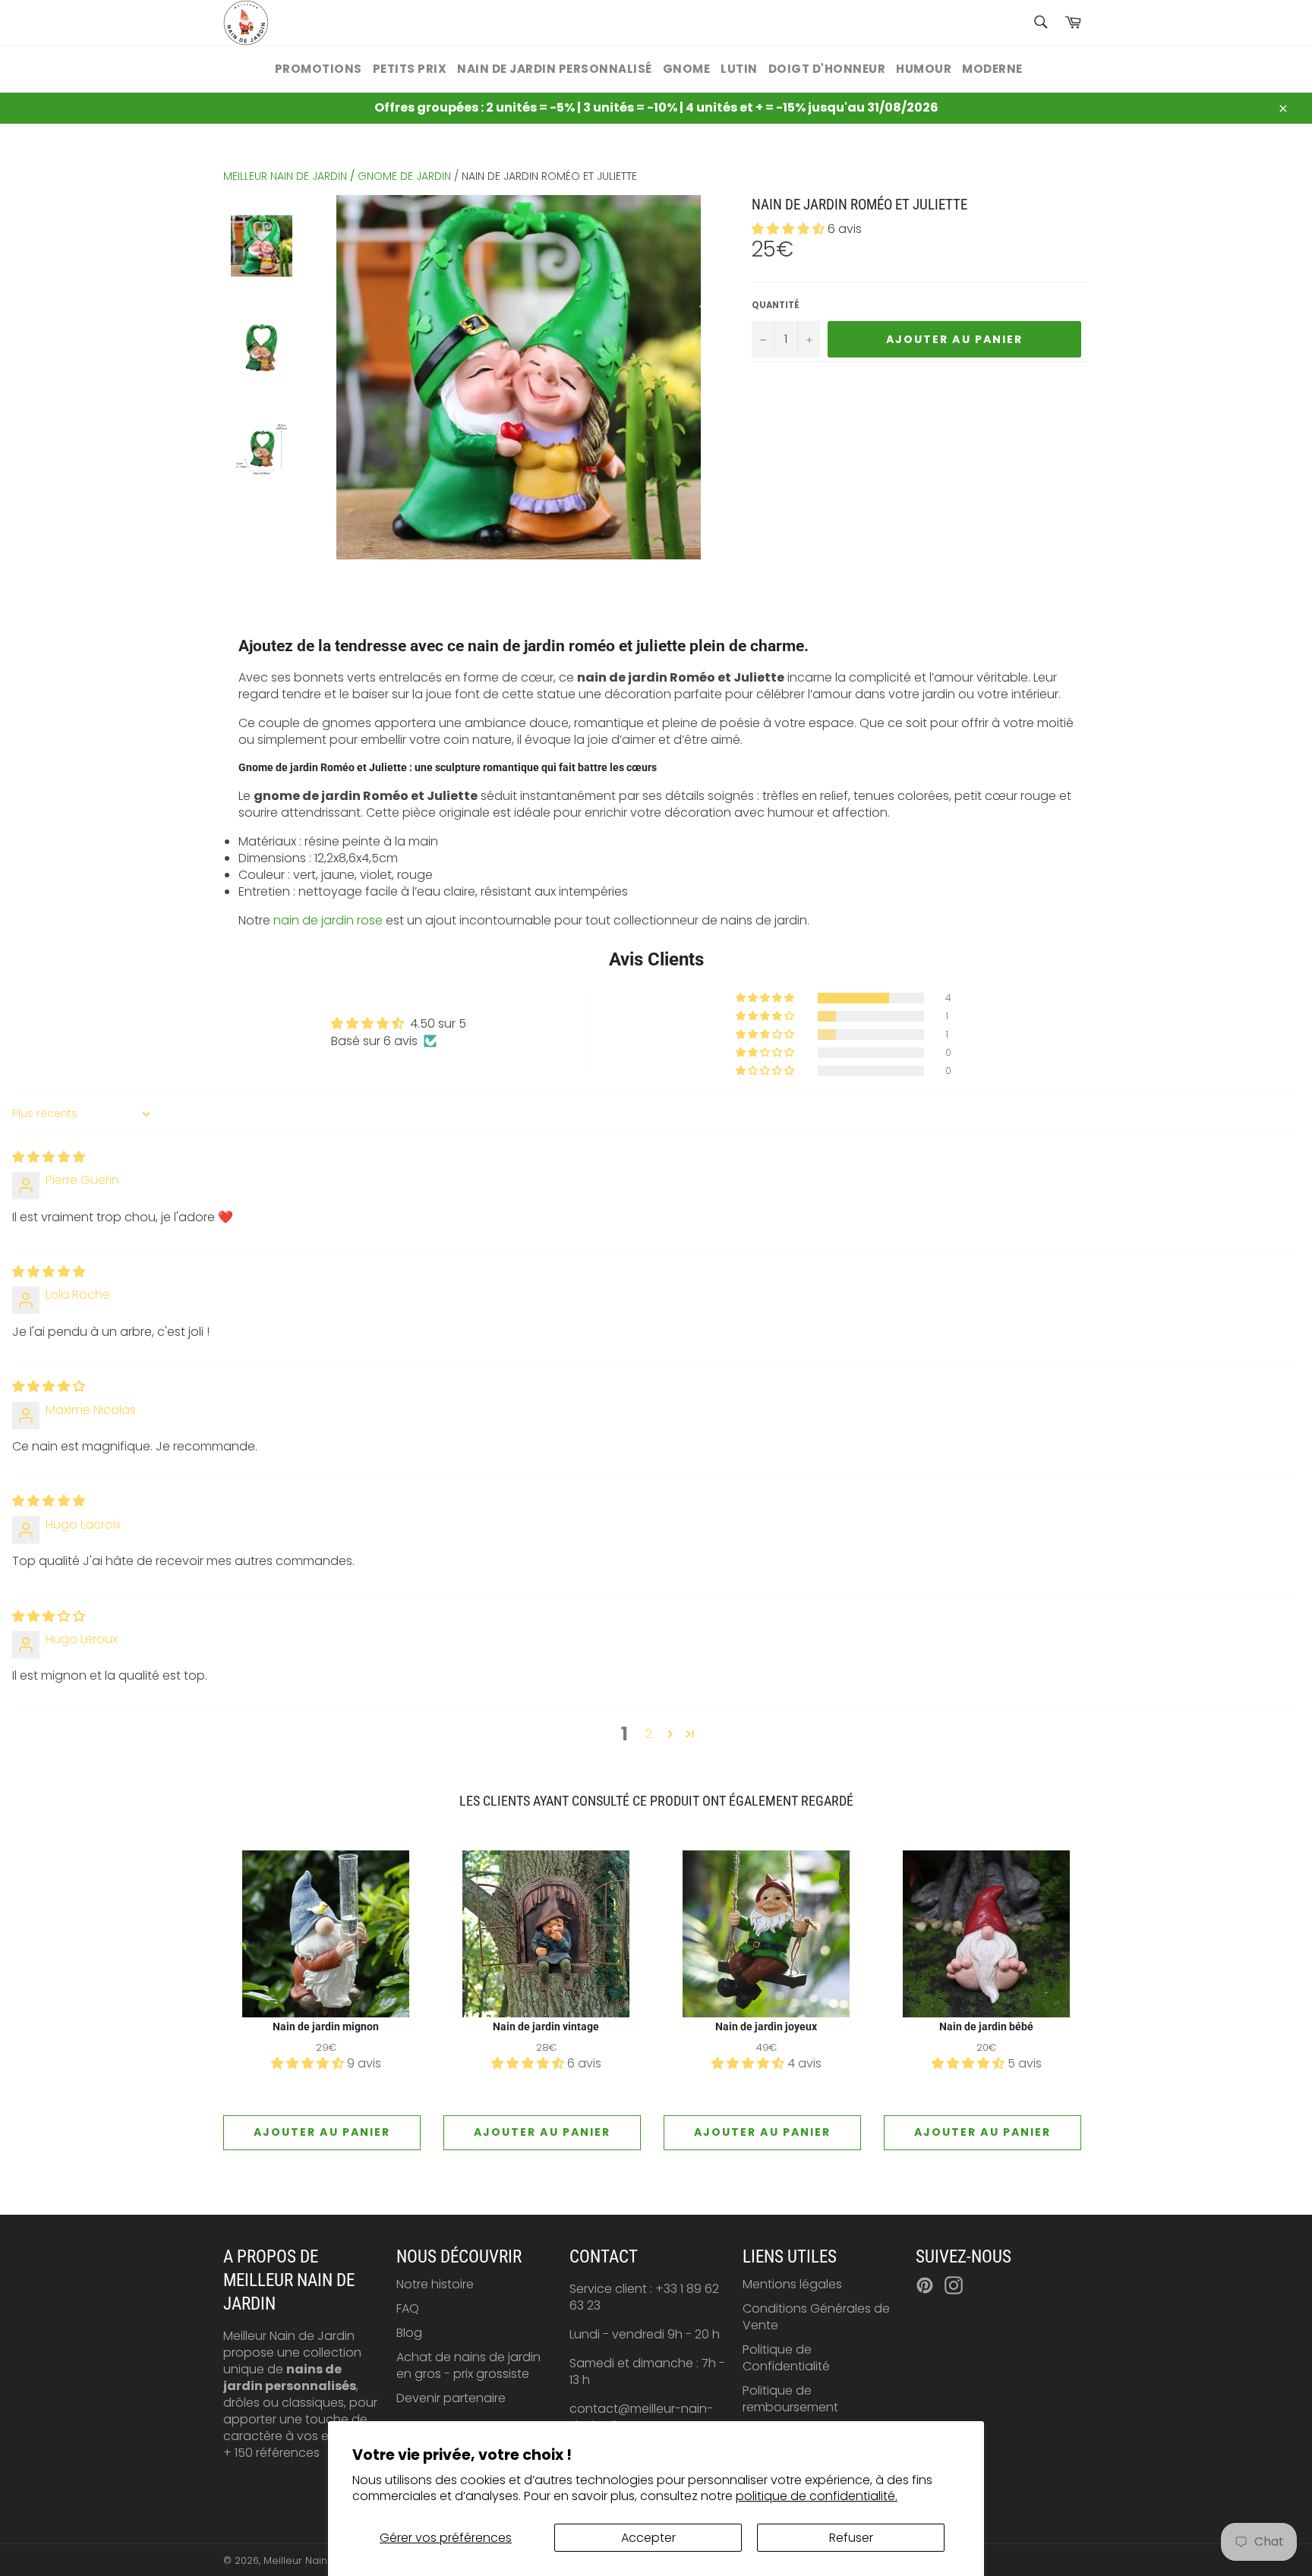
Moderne (992, 69)
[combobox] (1040, 23)
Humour (924, 69)
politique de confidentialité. (817, 2496)
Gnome (687, 69)
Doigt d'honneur (827, 69)
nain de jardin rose (328, 920)
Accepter (648, 2538)
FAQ (408, 2308)
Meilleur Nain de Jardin (320, 2560)
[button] (790, 229)
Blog (409, 2333)
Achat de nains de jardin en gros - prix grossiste (468, 2365)
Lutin (739, 69)
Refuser (851, 2538)
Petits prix (410, 69)
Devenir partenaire (451, 2398)
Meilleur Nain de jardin (285, 176)
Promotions (319, 69)
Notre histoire (435, 2284)
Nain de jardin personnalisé (555, 69)
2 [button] (649, 1734)
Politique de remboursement (790, 2399)
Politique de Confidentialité (786, 2358)
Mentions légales (792, 2284)
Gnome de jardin (404, 176)
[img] (49, 1157)
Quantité (776, 305)
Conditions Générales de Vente (816, 2317)
